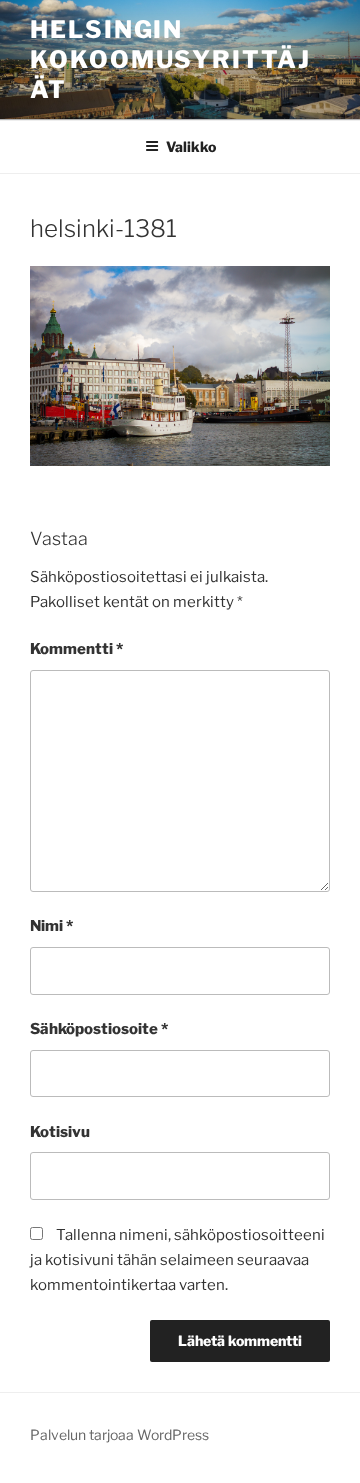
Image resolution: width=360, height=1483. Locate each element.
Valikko (191, 146)
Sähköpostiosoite (99, 1029)
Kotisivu (60, 1132)
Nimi (51, 926)
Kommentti (76, 649)
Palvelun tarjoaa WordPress (119, 1434)
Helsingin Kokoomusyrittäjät (170, 59)
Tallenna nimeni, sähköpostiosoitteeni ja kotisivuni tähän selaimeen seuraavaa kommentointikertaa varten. (177, 1260)
